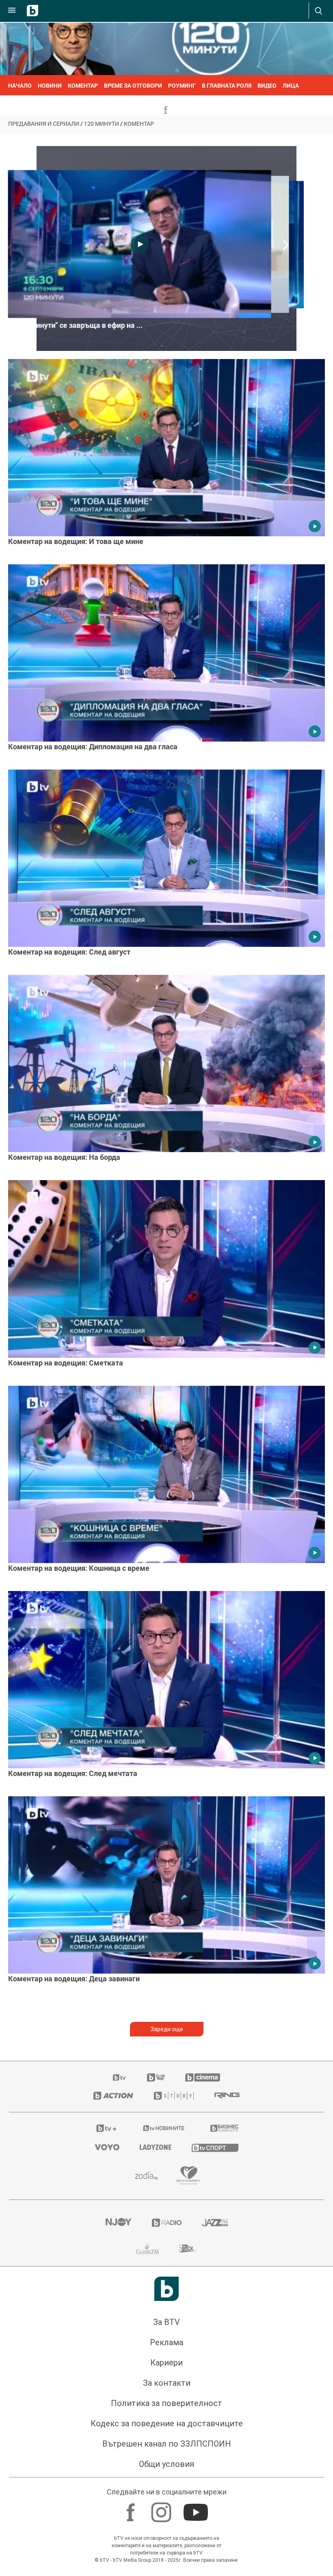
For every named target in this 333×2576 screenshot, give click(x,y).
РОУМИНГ (182, 85)
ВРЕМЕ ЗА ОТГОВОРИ (133, 85)
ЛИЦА (291, 85)
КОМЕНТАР (83, 85)
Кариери (166, 2363)
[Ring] (227, 2096)
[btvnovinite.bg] (164, 2128)
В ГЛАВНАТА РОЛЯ (227, 85)
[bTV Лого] (166, 2289)
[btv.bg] (120, 2077)
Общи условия (166, 2464)
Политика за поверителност (166, 2403)
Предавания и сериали (44, 124)
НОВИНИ (50, 85)
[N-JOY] (118, 2223)
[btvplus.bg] (106, 2128)
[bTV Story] (174, 2096)
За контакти (167, 2383)
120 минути (102, 124)
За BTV (166, 2322)
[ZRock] (188, 2249)
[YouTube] (197, 2508)
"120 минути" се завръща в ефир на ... (78, 325)
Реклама (166, 2342)
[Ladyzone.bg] (156, 2147)
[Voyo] (107, 2147)
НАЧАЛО (20, 85)
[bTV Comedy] (156, 2077)
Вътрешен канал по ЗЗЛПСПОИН (167, 2444)
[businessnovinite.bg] (224, 2128)
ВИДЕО (267, 85)
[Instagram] (162, 2508)
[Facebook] (132, 2508)
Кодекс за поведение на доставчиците (167, 2423)
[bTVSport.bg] (215, 2147)
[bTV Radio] (167, 2223)
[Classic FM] (147, 2249)
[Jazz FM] (215, 2223)
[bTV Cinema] (203, 2077)
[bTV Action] (113, 2096)
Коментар (139, 124)
